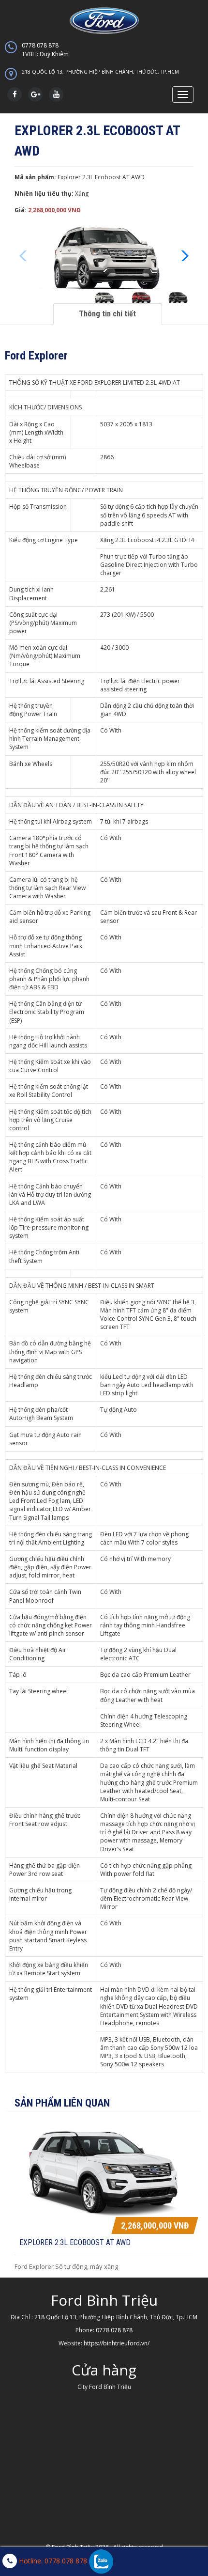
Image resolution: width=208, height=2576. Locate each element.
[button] (182, 256)
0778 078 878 (45, 50)
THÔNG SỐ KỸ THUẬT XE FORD (51, 382)
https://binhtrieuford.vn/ (117, 2343)
